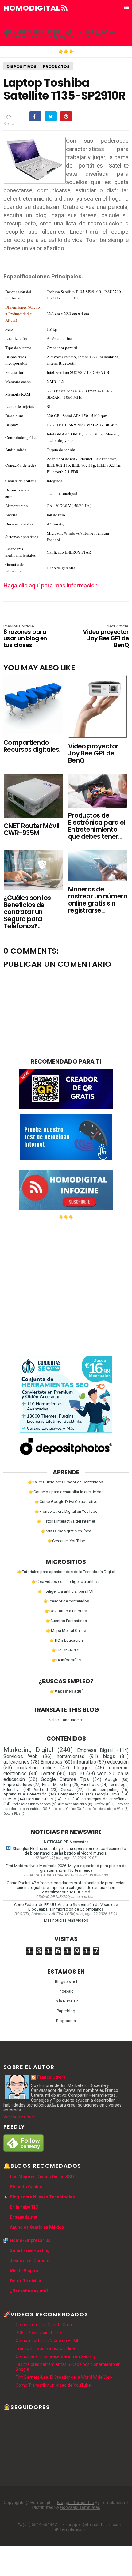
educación (118, 1762)
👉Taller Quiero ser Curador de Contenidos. (66, 1482)
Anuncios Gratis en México (37, 2227)
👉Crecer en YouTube (66, 1541)
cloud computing (103, 1789)
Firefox (99, 1804)
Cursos (67, 1789)
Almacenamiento (72, 1804)
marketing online (36, 1768)
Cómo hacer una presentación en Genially (56, 2356)
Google (112, 1780)
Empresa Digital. (95, 1750)
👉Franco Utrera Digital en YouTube (66, 1511)
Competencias (71, 1794)
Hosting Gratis (40, 1799)
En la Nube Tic (66, 2001)
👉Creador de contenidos (66, 1601)
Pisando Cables (26, 2187)
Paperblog (66, 2011)
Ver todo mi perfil (20, 2117)
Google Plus (12, 1814)
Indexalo (66, 1991)
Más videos (78, 1920)
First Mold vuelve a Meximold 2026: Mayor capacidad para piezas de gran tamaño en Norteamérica (66, 1868)
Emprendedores (18, 1785)
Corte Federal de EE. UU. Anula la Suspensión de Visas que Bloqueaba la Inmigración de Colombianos (66, 1907)
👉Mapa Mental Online (66, 1631)
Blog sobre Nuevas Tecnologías (42, 2197)
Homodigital (32, 8)
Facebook (90, 1785)
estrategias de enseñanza (105, 1799)
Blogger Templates (76, 2503)
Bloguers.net (66, 1981)
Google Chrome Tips (65, 1779)
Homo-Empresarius (30, 2240)
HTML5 (10, 1799)
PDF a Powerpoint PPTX (39, 2333)
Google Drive (107, 1794)
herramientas (71, 1757)
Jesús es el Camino (30, 2261)
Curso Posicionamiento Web (103, 1809)
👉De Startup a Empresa (66, 1611)
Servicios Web (21, 1757)
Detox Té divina (25, 2281)
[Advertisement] (66, 1286)
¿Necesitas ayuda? (29, 2291)
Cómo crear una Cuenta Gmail (45, 2325)
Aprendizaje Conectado (25, 1794)
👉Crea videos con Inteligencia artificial (66, 1582)
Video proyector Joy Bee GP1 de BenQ (106, 636)
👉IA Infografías (66, 1660)
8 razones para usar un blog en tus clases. (25, 636)
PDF (67, 1799)
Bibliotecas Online (62, 1809)
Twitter (47, 1774)
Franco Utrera (51, 2077)
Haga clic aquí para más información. (51, 585)
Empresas (51, 1762)
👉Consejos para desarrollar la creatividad (66, 1492)
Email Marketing (56, 1785)
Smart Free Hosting (30, 2250)
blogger (82, 1768)
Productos (56, 67)
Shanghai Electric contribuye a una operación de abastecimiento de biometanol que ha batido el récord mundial (69, 1851)
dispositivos (21, 67)
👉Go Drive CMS (66, 1650)
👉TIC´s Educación (66, 1640)
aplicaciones (16, 1762)
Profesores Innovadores (31, 1804)
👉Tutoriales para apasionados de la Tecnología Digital (66, 1572)
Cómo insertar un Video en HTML (47, 2341)
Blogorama (66, 2021)
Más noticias (55, 1920)
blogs (109, 1757)
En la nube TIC (24, 2207)
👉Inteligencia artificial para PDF (66, 1591)
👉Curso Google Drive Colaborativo (66, 1502)
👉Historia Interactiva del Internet (66, 1521)
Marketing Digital (28, 1750)
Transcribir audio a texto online (45, 2348)
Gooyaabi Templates (80, 2507)
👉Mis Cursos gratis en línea (66, 1531)
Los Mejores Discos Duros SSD (42, 2177)
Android (41, 1789)
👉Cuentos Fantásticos (66, 1621)
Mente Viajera (24, 2271)
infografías (85, 1762)
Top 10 (76, 1774)
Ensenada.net (24, 2217)
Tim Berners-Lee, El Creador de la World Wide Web (64, 2377)
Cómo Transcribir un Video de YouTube (53, 2385)
